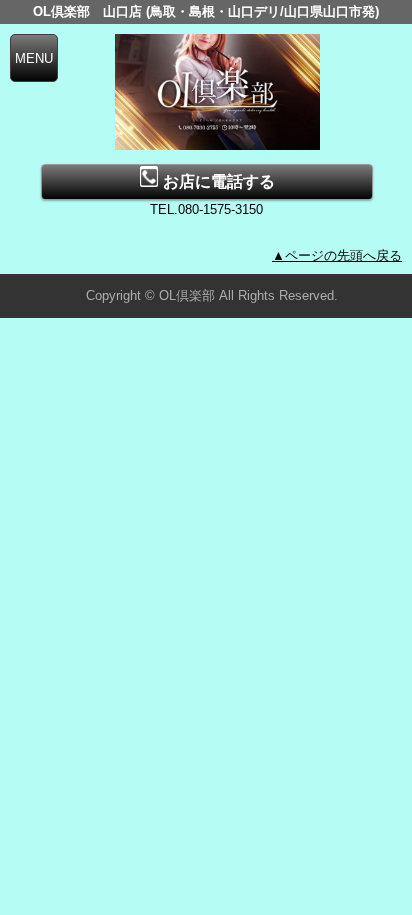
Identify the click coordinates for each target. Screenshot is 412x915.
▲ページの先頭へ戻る (337, 255)
